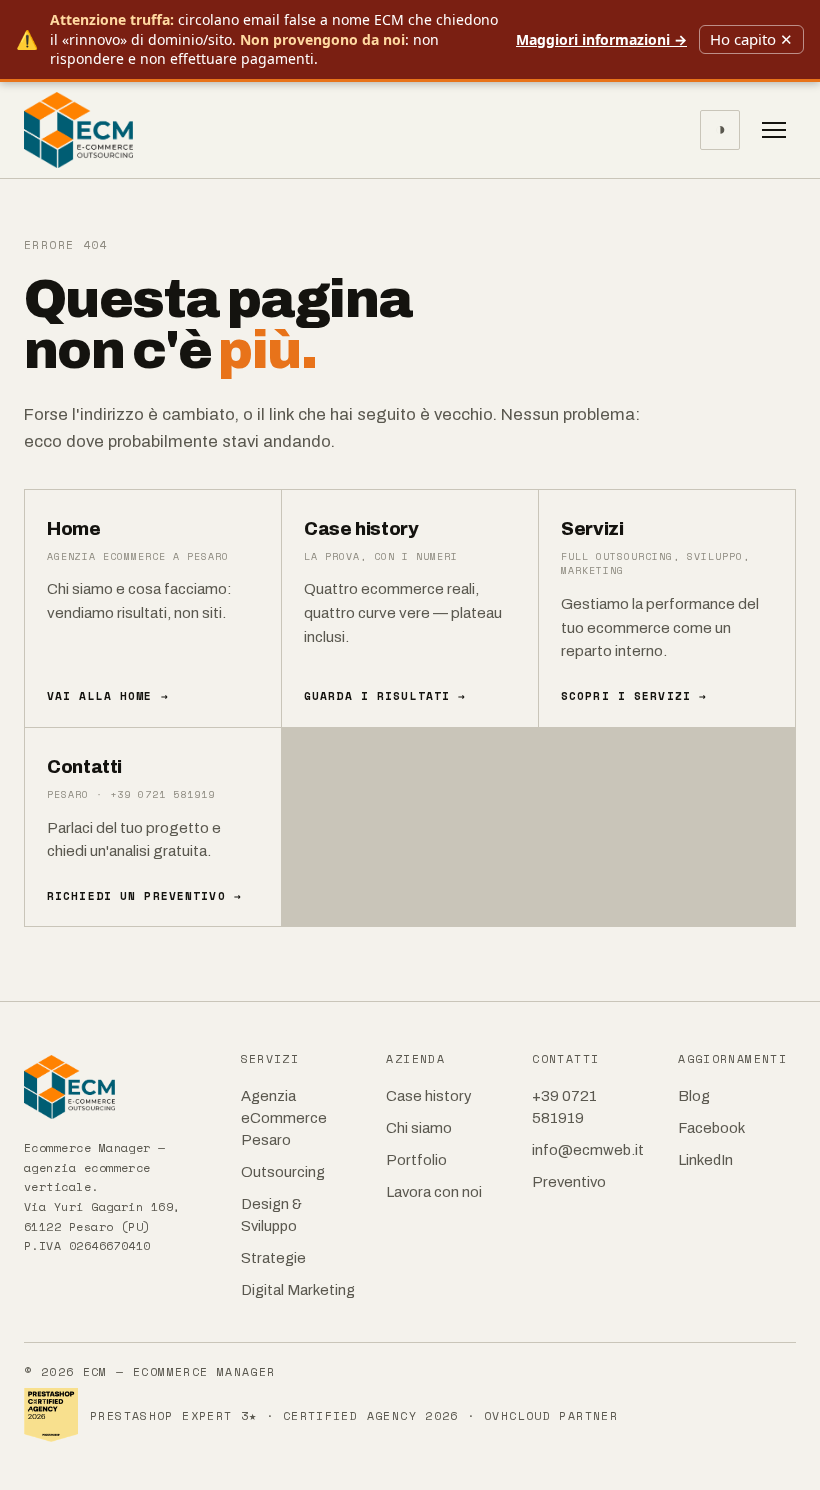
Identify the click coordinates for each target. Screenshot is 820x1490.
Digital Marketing (298, 1290)
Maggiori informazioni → (601, 39)
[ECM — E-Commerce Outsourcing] (78, 130)
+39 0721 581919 (564, 1107)
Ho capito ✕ (751, 39)
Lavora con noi (434, 1192)
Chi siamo (419, 1128)
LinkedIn (705, 1160)
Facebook (711, 1128)
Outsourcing (283, 1172)
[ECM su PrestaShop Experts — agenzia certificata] (51, 1415)
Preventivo (569, 1182)
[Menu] (774, 130)
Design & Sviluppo (271, 1215)
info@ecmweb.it (588, 1150)
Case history (428, 1096)
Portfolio (416, 1160)
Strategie (273, 1258)
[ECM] (118, 1087)
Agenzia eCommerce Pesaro (284, 1118)
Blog (694, 1096)
